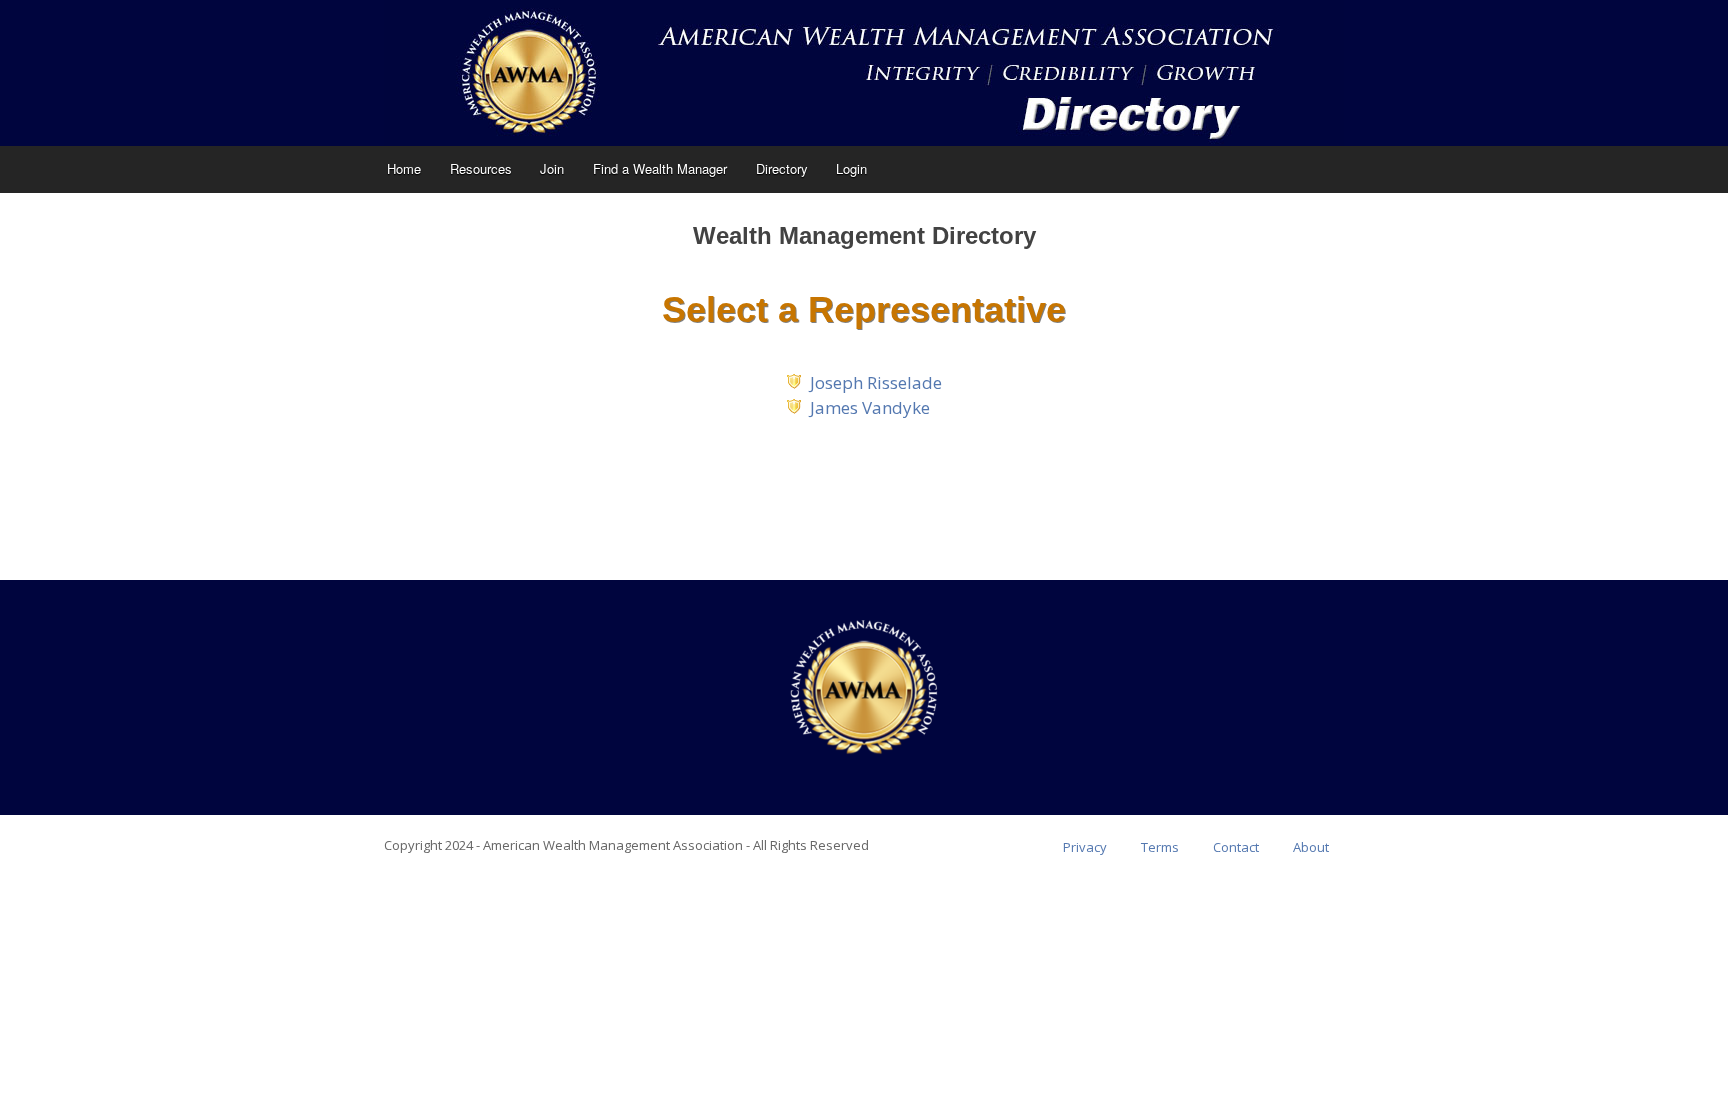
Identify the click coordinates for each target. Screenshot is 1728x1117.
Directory (782, 168)
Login (851, 168)
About (1311, 847)
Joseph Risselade (876, 382)
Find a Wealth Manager (660, 168)
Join (552, 168)
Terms (1160, 847)
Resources (481, 168)
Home (404, 168)
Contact (1236, 847)
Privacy (1085, 847)
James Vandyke (870, 407)
